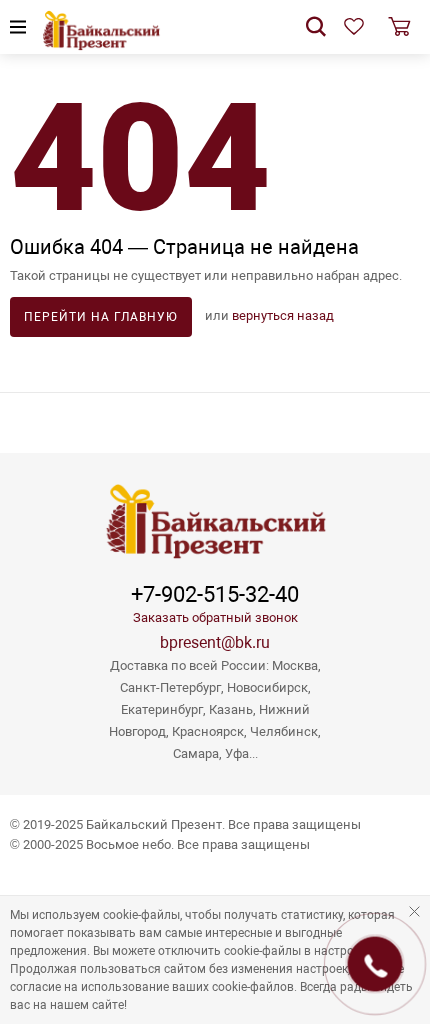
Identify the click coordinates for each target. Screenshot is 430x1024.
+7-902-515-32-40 (215, 595)
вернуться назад (283, 315)
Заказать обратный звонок (215, 617)
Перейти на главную (101, 317)
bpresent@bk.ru (215, 642)
